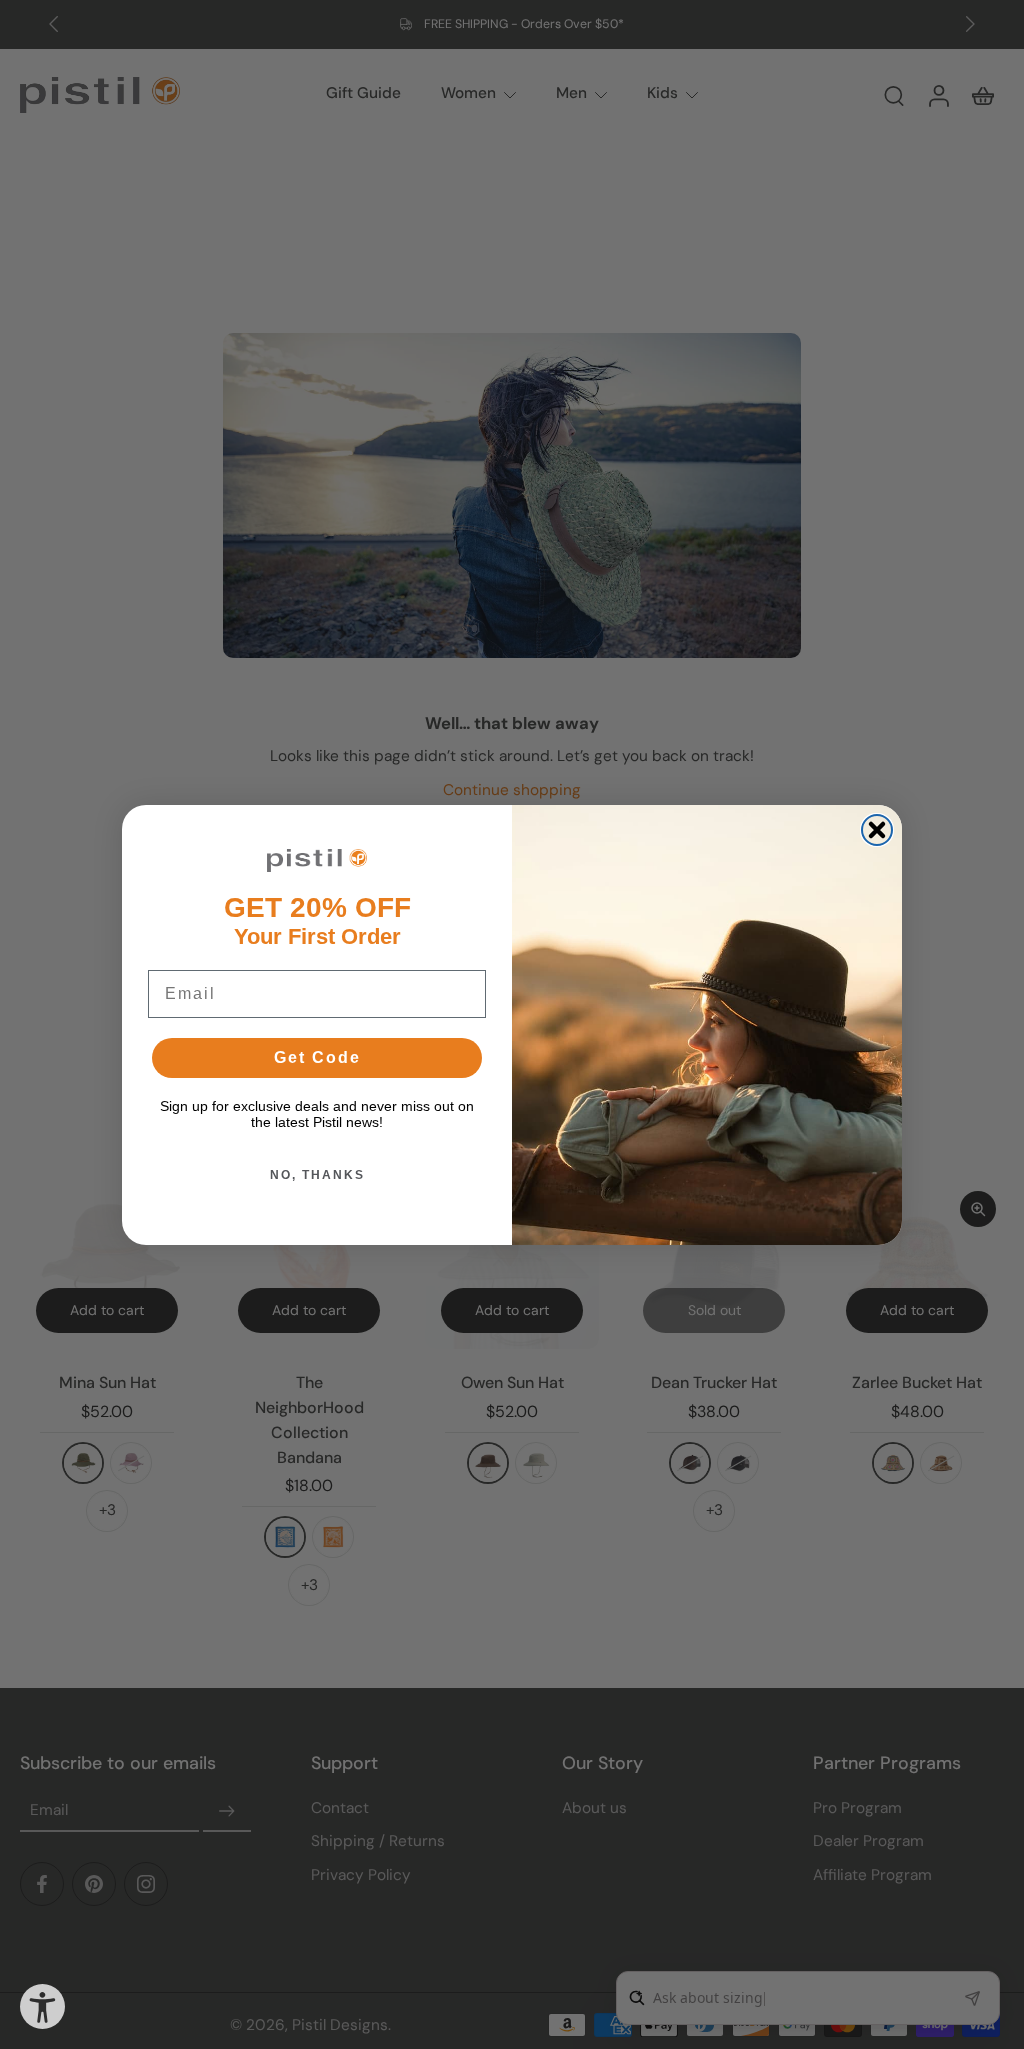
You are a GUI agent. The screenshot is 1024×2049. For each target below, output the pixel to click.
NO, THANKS (317, 1175)
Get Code (317, 1057)
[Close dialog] (877, 830)
